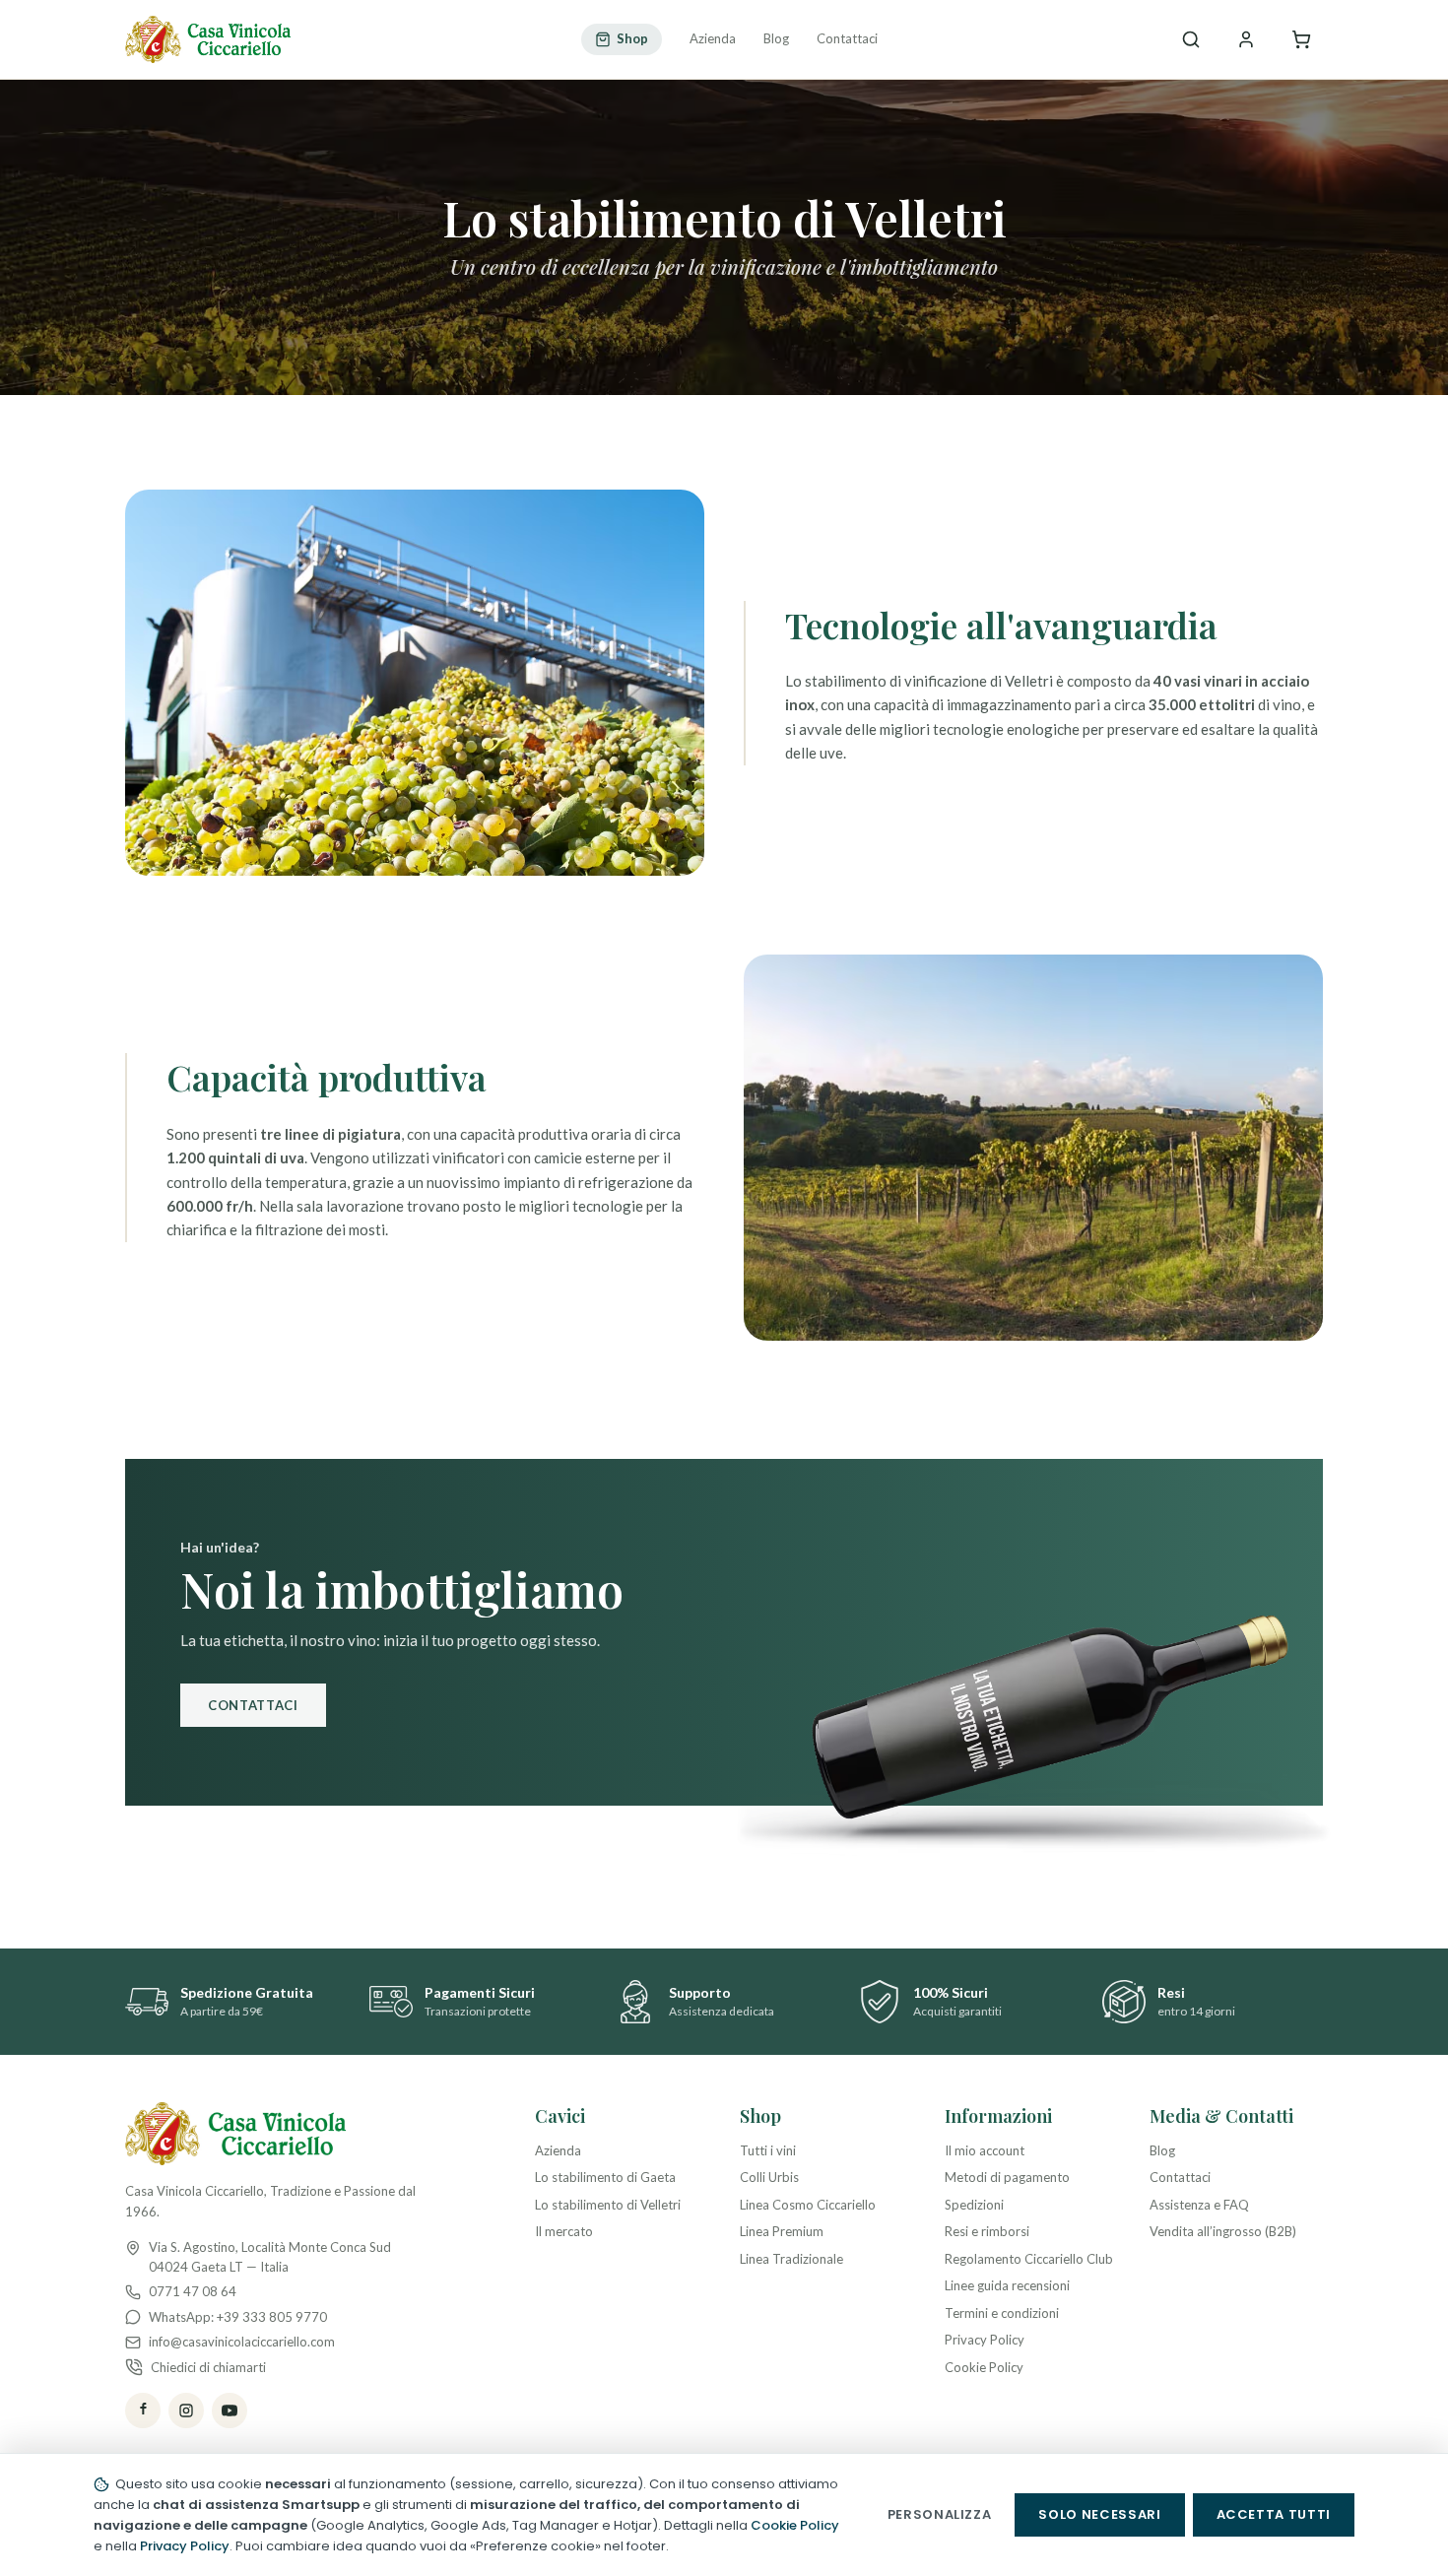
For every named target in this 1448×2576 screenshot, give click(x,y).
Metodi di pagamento (1007, 2177)
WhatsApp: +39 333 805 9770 (238, 2317)
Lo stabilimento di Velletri (608, 2205)
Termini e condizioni (1002, 2313)
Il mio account (985, 2150)
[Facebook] (143, 2411)
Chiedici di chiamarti (208, 2367)
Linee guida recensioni (1007, 2285)
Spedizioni (974, 2205)
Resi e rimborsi (987, 2231)
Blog (776, 38)
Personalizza (940, 2514)
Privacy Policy (985, 2340)
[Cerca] (1191, 39)
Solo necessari (1099, 2514)
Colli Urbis (769, 2177)
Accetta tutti (1274, 2514)
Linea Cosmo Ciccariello (808, 2205)
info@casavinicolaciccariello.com (242, 2342)
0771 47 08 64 (193, 2291)
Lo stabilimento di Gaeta (605, 2177)
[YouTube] (230, 2411)
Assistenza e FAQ (1199, 2205)
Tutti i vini (768, 2150)
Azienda (713, 38)
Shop (632, 38)
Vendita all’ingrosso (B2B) (1223, 2231)
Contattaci (847, 38)
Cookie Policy (984, 2367)
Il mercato (564, 2231)
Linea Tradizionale (791, 2259)
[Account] (1246, 39)
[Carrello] (1301, 39)
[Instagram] (186, 2411)
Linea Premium (782, 2231)
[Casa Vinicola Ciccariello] (208, 39)
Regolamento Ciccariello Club (1029, 2259)
